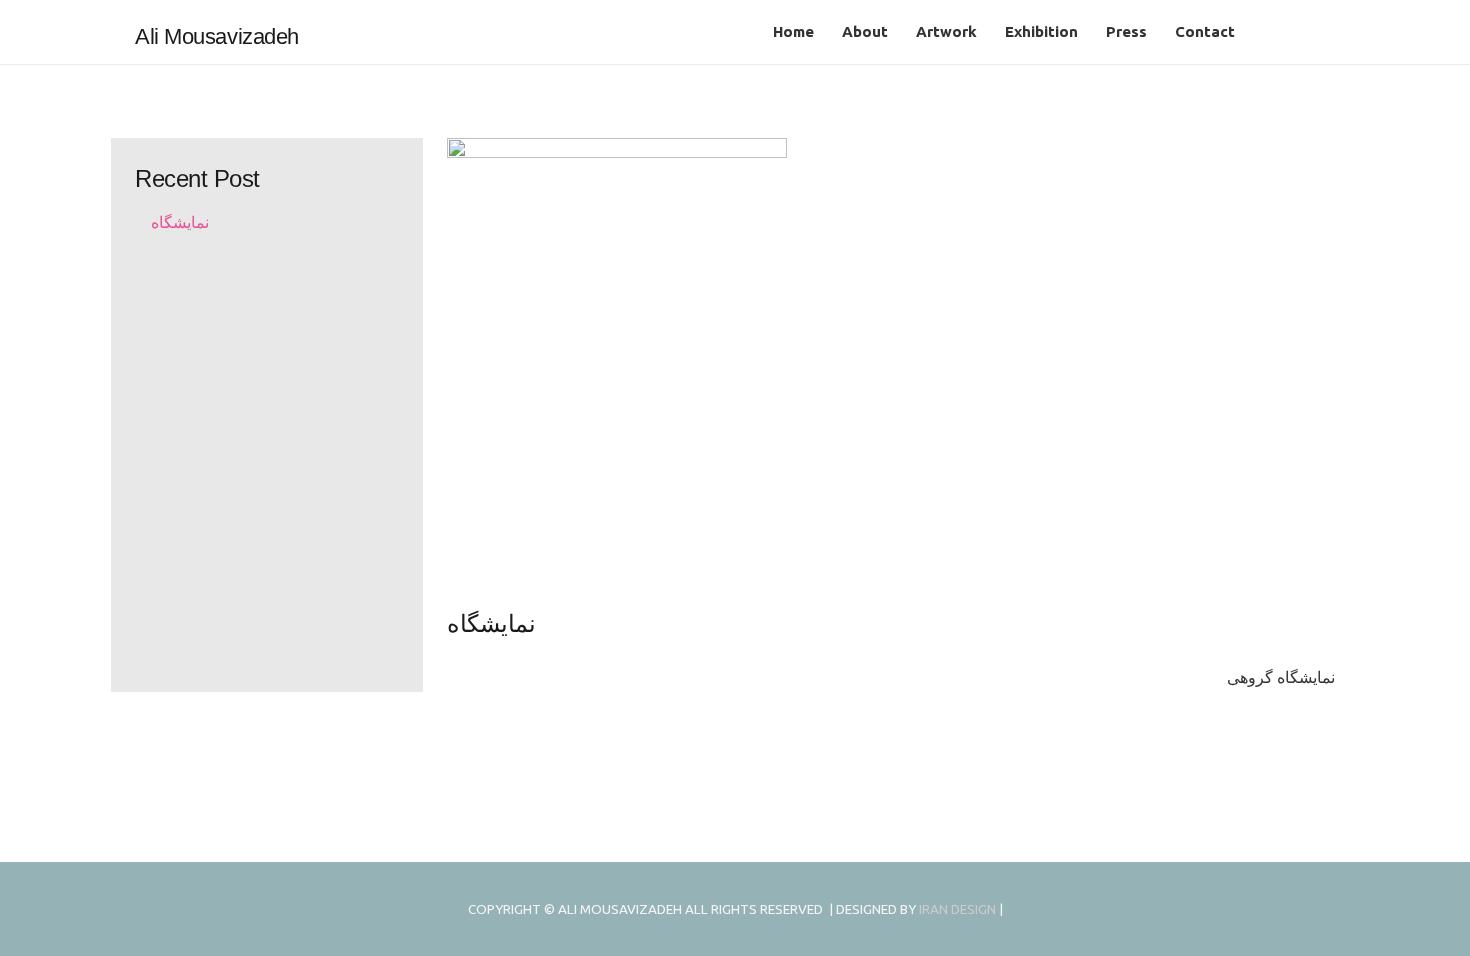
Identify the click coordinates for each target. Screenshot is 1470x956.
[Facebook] (1319, 32)
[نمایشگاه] (891, 372)
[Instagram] (1287, 32)
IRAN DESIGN (957, 909)
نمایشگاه (180, 222)
